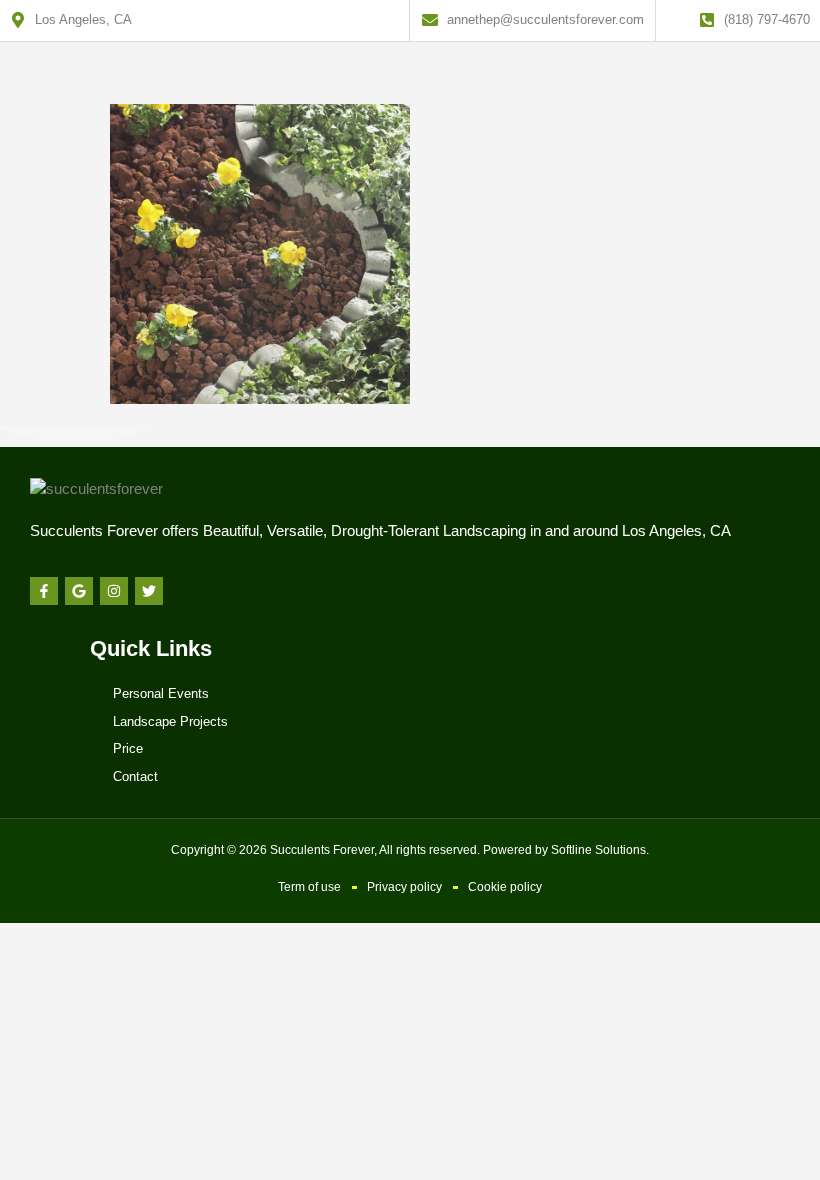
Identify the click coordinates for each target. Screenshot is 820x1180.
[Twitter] (149, 591)
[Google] (79, 591)
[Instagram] (114, 591)
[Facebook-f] (44, 591)
